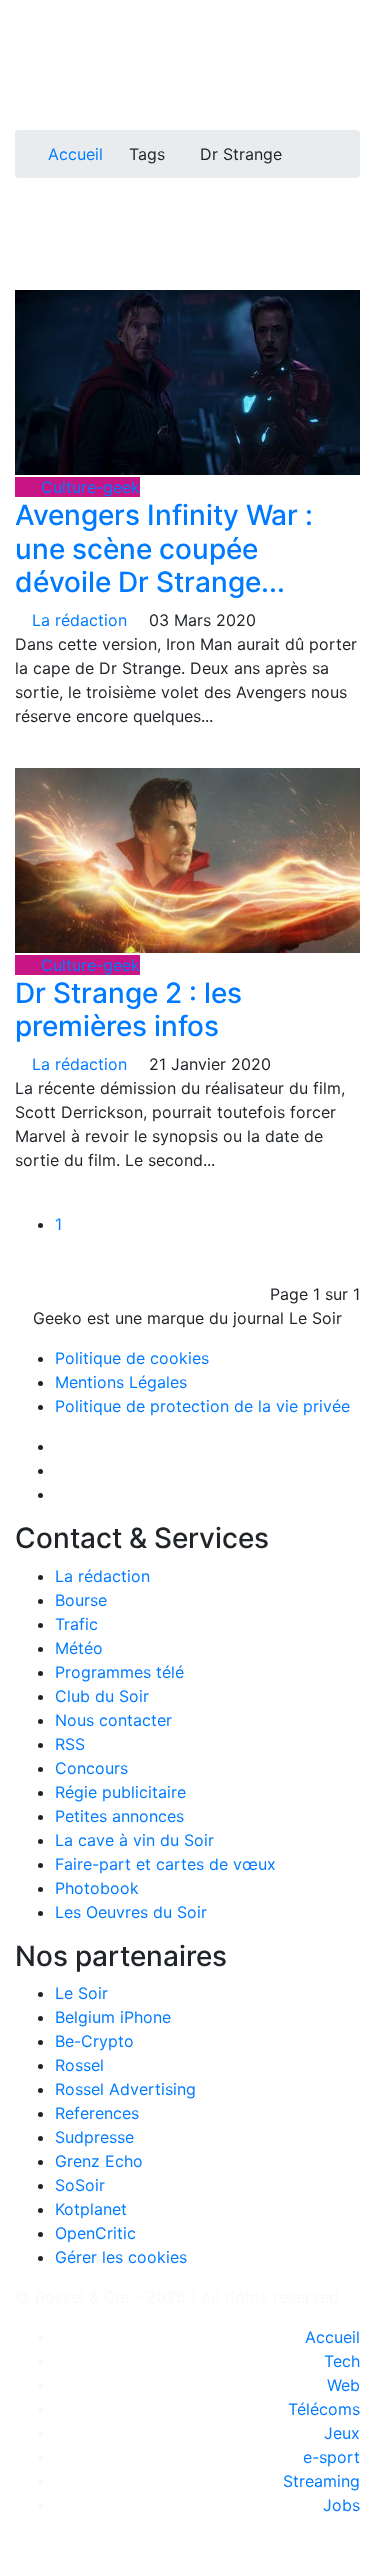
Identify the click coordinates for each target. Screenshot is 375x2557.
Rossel (79, 2065)
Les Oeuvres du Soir (131, 1912)
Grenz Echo (99, 2161)
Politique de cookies (132, 1358)
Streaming (321, 2481)
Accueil (75, 154)
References (97, 2113)
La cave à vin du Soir (134, 1840)
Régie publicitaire (120, 1792)
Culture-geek (88, 487)
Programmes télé (119, 1672)
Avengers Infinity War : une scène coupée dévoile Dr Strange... (164, 548)
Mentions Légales (121, 1382)
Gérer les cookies (121, 2257)
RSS (70, 1744)
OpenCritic (95, 2233)
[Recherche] (354, 82)
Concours (91, 1768)
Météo (79, 1648)
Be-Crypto (94, 2041)
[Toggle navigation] (37, 23)
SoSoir (80, 2185)
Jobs (341, 2505)
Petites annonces (119, 1816)
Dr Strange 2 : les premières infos (128, 1010)
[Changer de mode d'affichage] (349, 58)
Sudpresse (94, 2137)
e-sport (331, 2457)
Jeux (342, 2433)
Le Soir (81, 1993)
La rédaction (102, 1576)
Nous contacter (113, 1720)
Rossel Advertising (125, 2089)
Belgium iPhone (113, 2017)
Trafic (76, 1624)
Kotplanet (91, 2209)
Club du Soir (102, 1696)
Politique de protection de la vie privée (202, 1406)
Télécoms (324, 2409)
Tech (342, 2361)
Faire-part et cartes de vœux (165, 1864)
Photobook (97, 1888)
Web (343, 2385)
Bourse (81, 1600)
